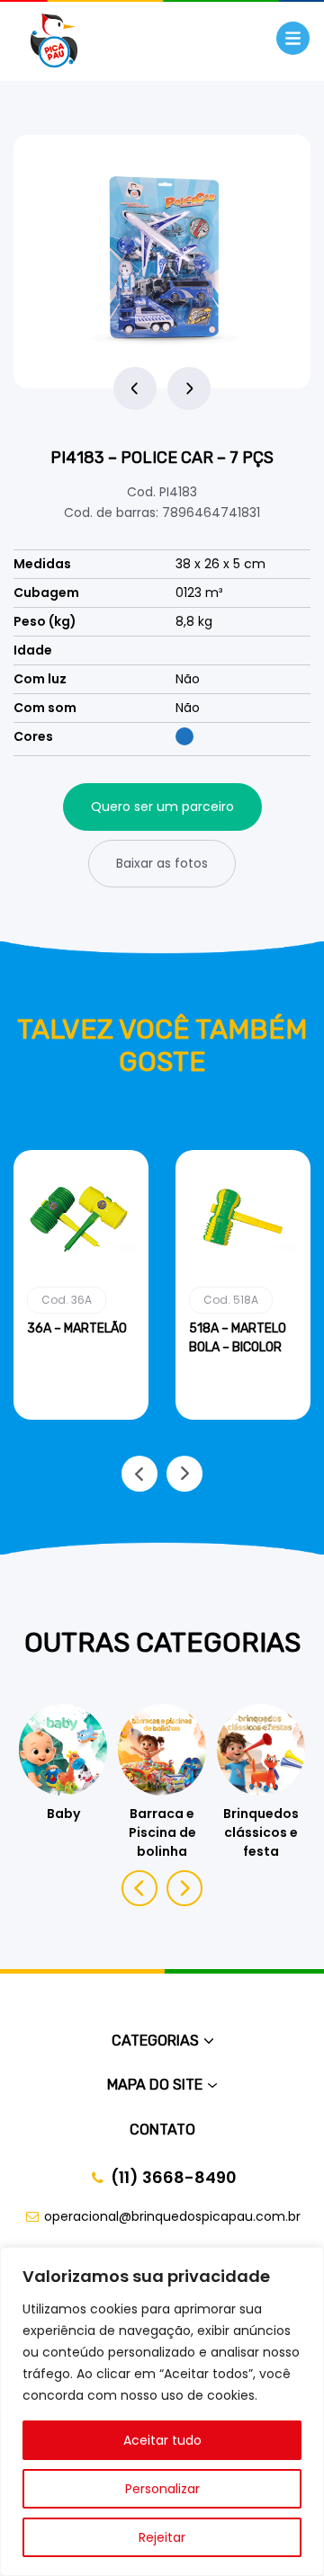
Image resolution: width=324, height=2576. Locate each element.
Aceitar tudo (162, 2440)
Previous (135, 388)
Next (189, 388)
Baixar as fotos (162, 863)
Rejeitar (162, 2537)
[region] (162, 2411)
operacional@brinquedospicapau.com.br (172, 2216)
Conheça (81, 1416)
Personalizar (162, 2489)
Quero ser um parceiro (162, 807)
